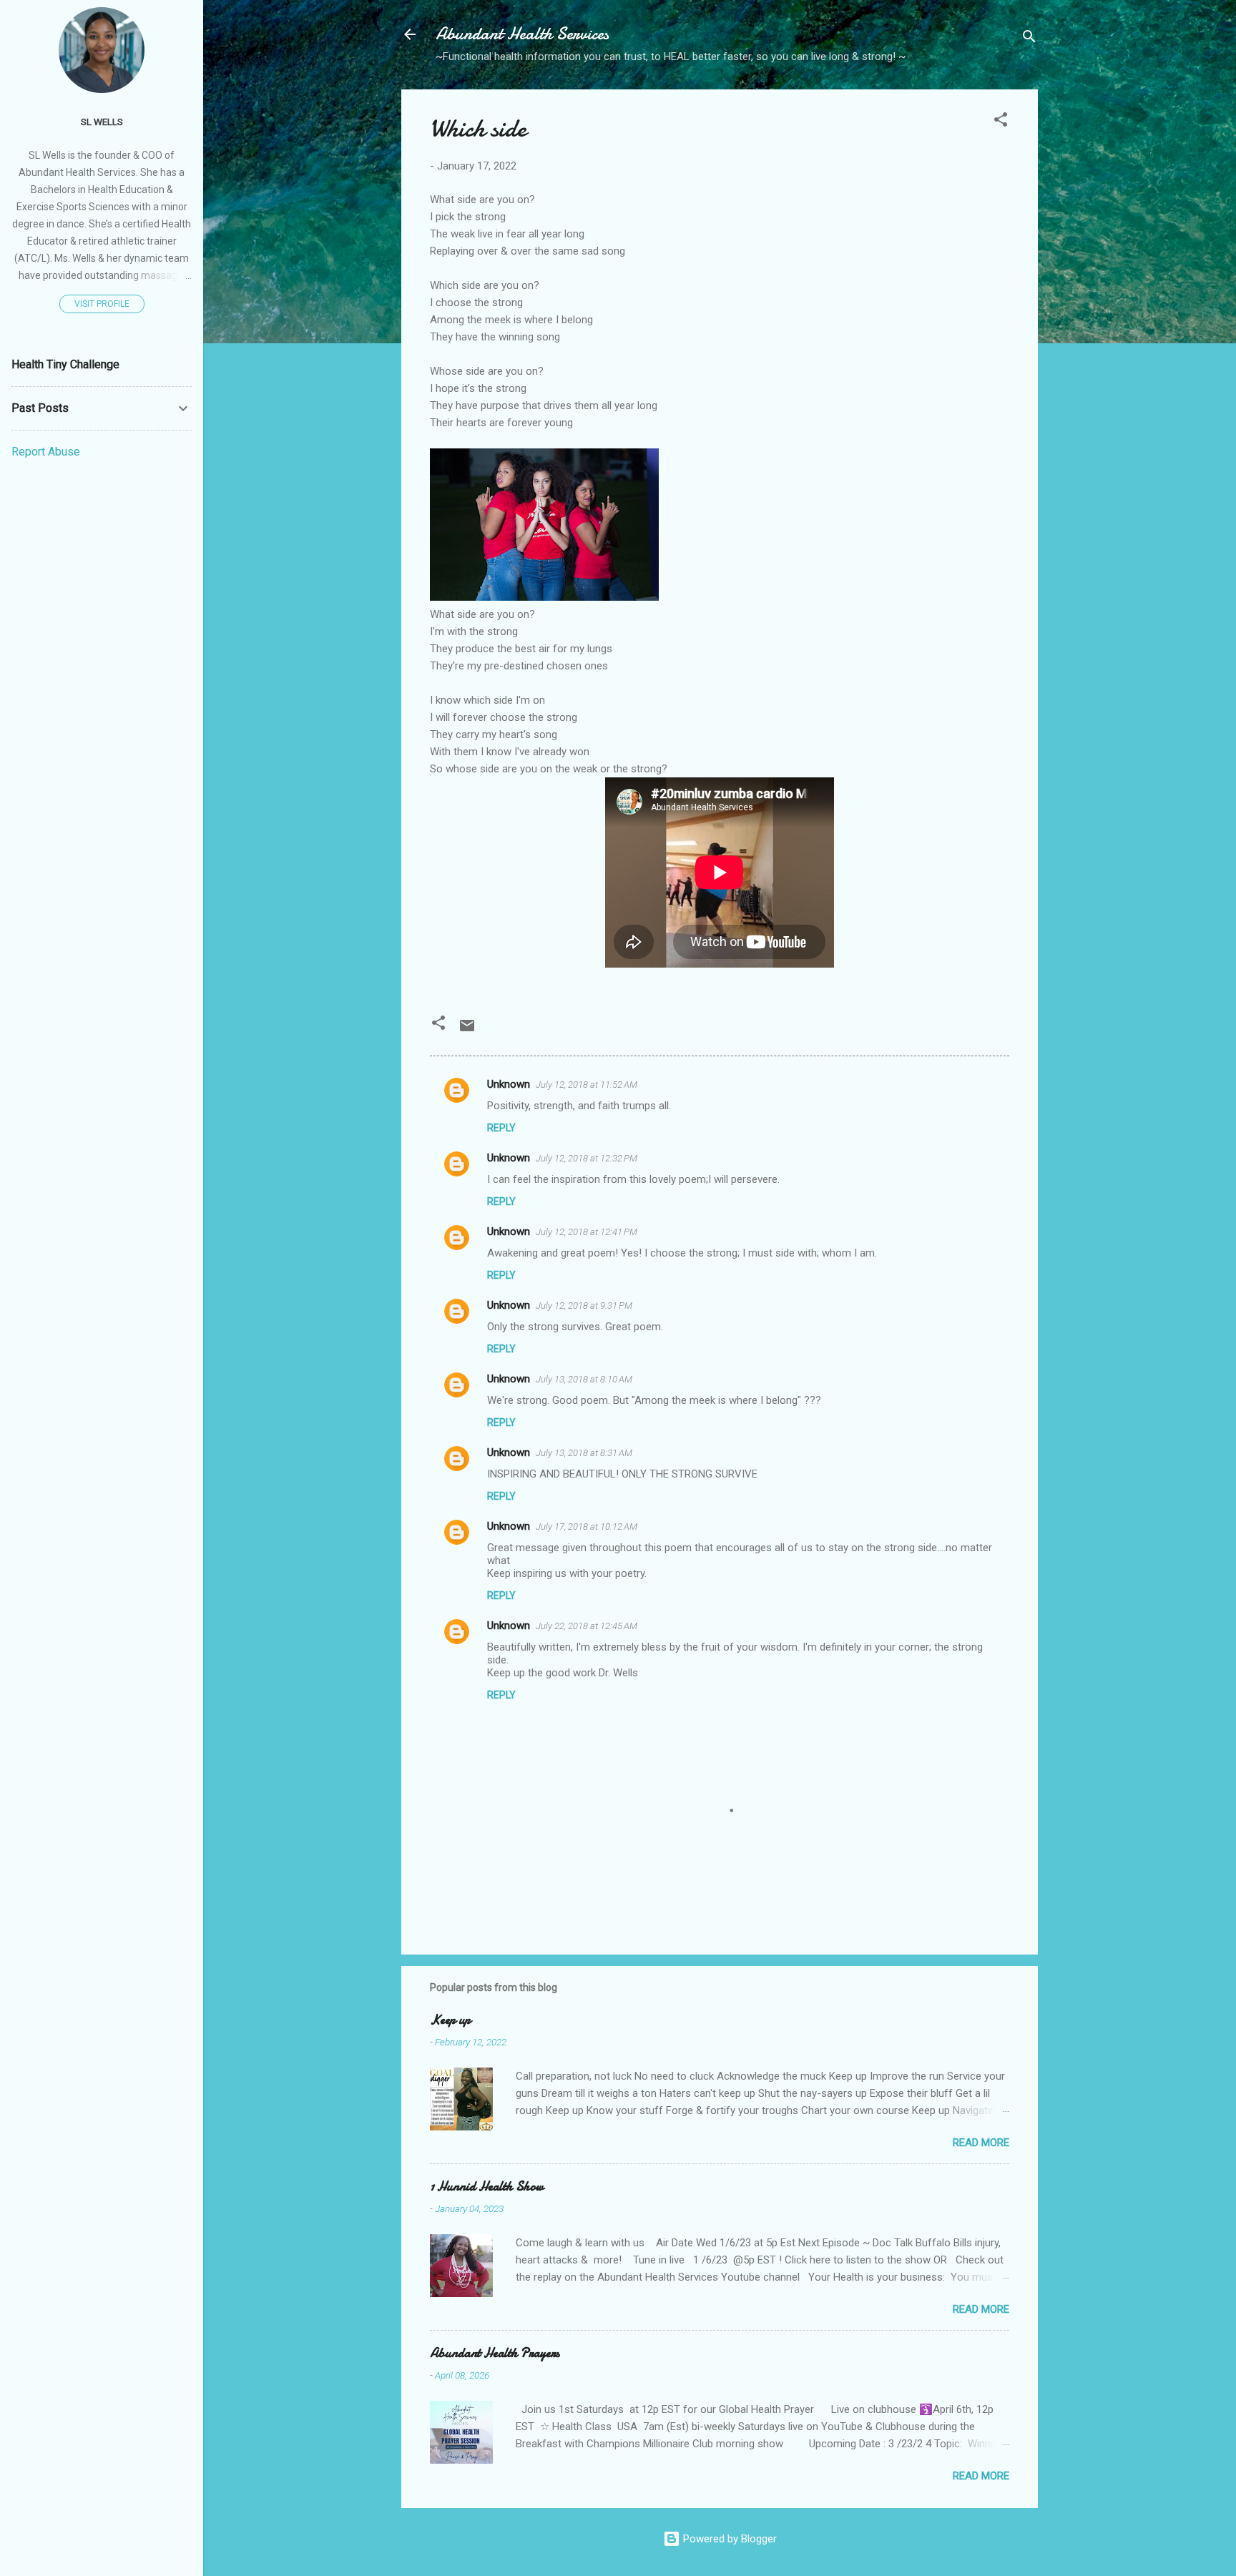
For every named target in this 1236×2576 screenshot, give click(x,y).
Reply (501, 1128)
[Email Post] (467, 1031)
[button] (1001, 122)
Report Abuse (46, 452)
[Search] (1029, 39)
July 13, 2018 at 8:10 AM (584, 1379)
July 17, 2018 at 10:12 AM (587, 1527)
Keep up (450, 2020)
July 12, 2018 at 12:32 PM (587, 1158)
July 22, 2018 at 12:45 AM (587, 1626)
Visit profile (102, 304)
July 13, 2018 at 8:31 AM (584, 1453)
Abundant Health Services (522, 34)
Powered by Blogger (729, 2539)
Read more (981, 2143)
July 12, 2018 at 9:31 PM (584, 1306)
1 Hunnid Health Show (487, 2187)
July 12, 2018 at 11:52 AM (587, 1085)
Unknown (509, 1084)
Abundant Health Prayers (495, 2353)
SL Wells (102, 122)
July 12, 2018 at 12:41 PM (587, 1232)
